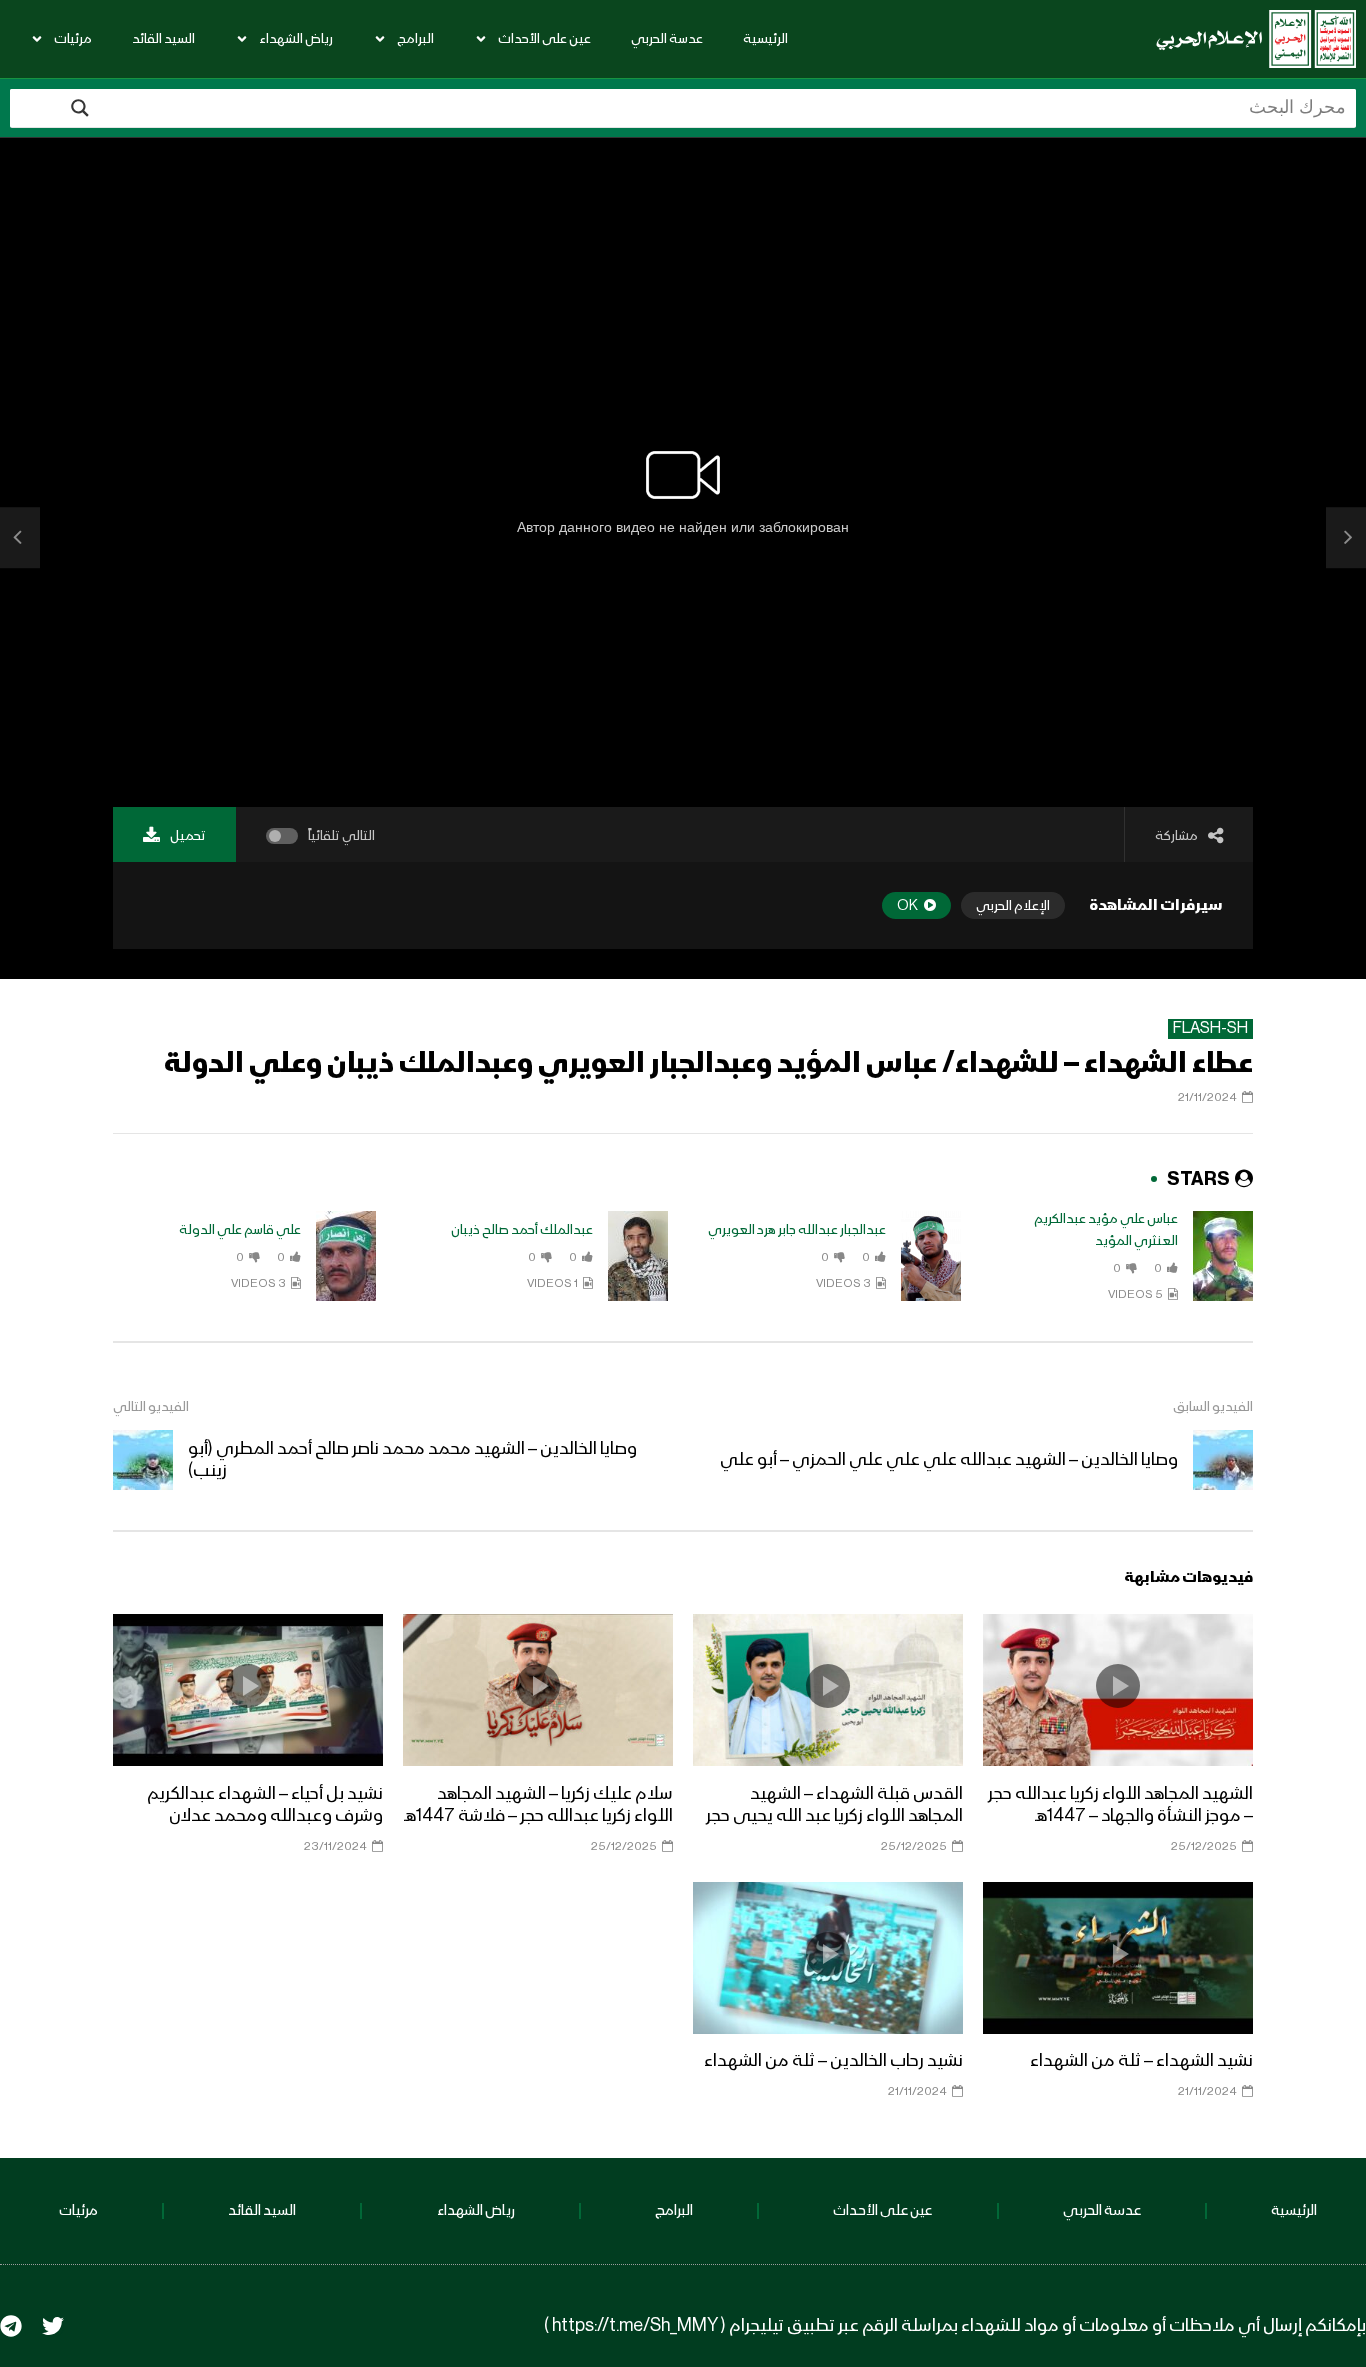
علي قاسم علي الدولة (240, 1230)
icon (1118, 1686)
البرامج (415, 39)
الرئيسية (765, 39)
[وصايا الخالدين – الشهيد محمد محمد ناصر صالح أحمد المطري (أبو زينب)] (20, 538)
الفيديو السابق (1213, 1407)
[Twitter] (53, 2326)
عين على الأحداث (544, 39)
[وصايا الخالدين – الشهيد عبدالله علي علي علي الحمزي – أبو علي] (1346, 538)
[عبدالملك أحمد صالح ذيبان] (638, 1256)
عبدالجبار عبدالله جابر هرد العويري (797, 1230)
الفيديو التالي (151, 1407)
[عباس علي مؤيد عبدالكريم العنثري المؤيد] (1223, 1256)
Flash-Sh (1210, 1029)
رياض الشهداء (296, 39)
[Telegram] (11, 2326)
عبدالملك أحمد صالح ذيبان (522, 1230)
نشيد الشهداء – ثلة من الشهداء (1141, 2061)
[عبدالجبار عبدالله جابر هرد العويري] (931, 1256)
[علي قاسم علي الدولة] (346, 1256)
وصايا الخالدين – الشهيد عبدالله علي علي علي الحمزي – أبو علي (949, 1460)
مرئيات (73, 39)
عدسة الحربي (667, 39)
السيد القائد (163, 39)
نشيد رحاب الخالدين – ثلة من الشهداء (833, 2061)
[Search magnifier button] (80, 108)
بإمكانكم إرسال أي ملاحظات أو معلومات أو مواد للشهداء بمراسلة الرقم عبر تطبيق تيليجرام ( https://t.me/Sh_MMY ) (955, 2326)
